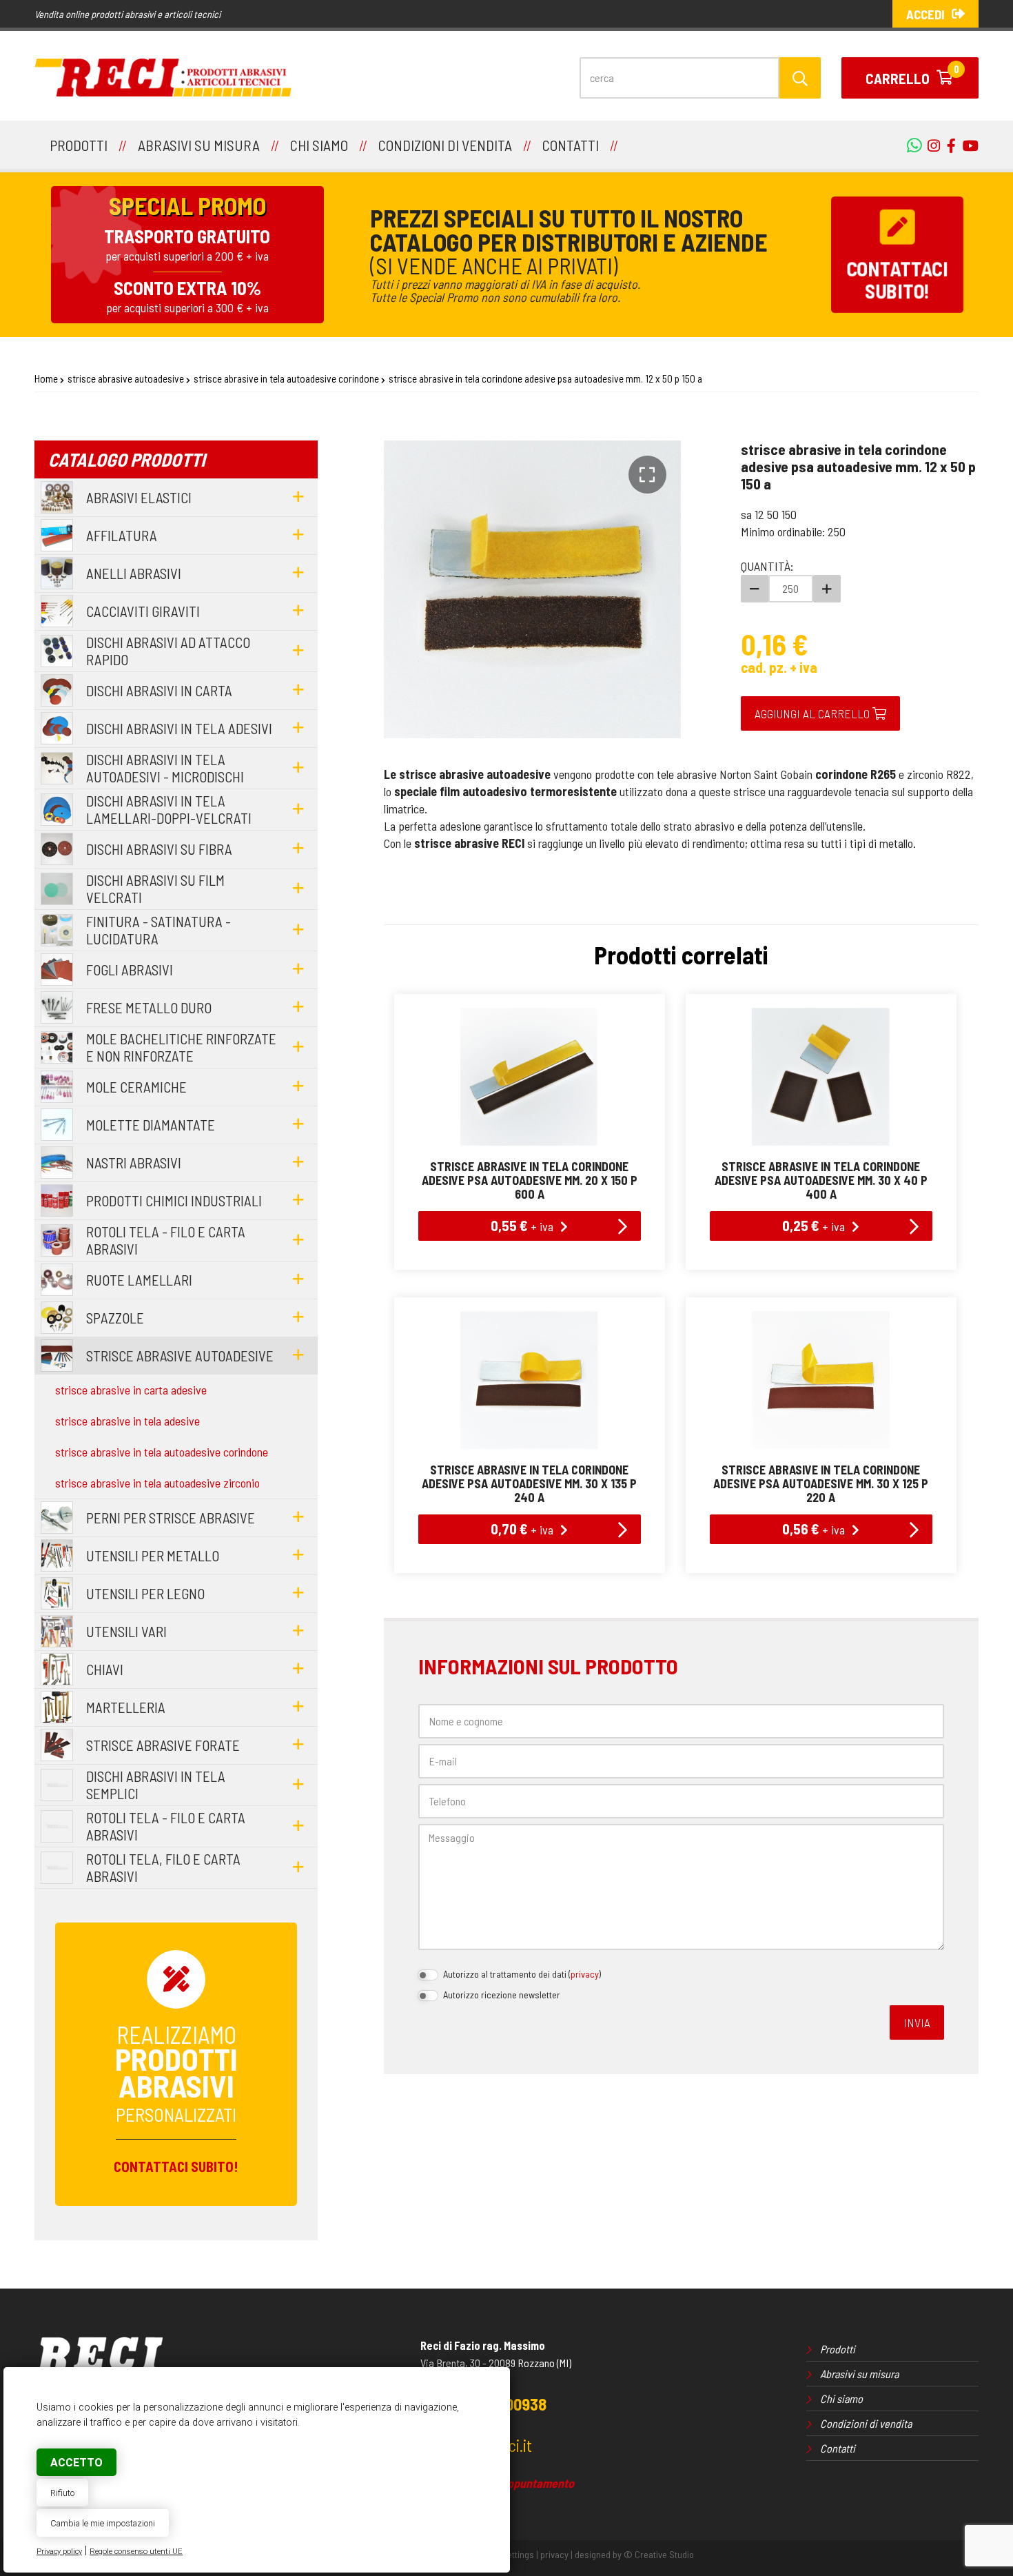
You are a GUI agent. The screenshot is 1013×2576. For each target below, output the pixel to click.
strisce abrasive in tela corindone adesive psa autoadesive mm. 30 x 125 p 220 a (821, 1483)
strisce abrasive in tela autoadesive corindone (286, 378)
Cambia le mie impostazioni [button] (103, 2523)
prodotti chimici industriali (174, 1200)
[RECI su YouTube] (948, 145)
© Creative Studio (659, 2554)
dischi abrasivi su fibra (159, 849)
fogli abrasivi (130, 970)
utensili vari (126, 1631)
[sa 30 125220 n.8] (821, 1380)
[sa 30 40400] (821, 1077)
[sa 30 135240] (530, 1380)
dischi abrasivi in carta (159, 690)
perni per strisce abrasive (171, 1518)
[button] (647, 475)
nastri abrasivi (134, 1163)
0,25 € (814, 1225)
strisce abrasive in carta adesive (131, 1390)
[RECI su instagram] (930, 145)
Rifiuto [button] (62, 2493)
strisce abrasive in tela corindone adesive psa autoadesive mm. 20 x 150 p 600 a (530, 1180)
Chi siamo (841, 2398)
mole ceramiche (136, 1087)
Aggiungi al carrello (814, 713)
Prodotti (838, 2349)
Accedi (925, 14)
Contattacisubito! (897, 280)
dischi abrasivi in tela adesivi (179, 728)
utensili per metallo (153, 1555)
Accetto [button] (76, 2463)
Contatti (838, 2448)
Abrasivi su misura (859, 2374)
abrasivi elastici (139, 497)
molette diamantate (151, 1125)
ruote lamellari (139, 1280)
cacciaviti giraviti (143, 611)
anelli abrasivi (134, 573)
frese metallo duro (149, 1007)
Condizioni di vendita (866, 2423)
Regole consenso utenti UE (136, 2552)
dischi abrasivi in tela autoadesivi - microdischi (165, 768)
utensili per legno (145, 1593)
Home (46, 378)
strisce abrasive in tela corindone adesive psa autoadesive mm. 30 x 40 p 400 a (821, 1180)
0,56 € (814, 1528)
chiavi (105, 1669)
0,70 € (522, 1528)
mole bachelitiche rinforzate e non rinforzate (181, 1047)
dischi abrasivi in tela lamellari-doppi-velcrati (169, 809)
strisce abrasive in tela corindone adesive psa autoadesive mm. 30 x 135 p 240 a (529, 1483)
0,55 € (522, 1225)
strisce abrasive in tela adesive (127, 1421)
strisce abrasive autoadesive (126, 378)
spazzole (115, 1318)
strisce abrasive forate (163, 1745)
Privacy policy (59, 2552)
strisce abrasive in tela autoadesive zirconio (157, 1483)
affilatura (122, 535)
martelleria (126, 1707)
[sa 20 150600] (530, 1077)
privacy (585, 1974)
